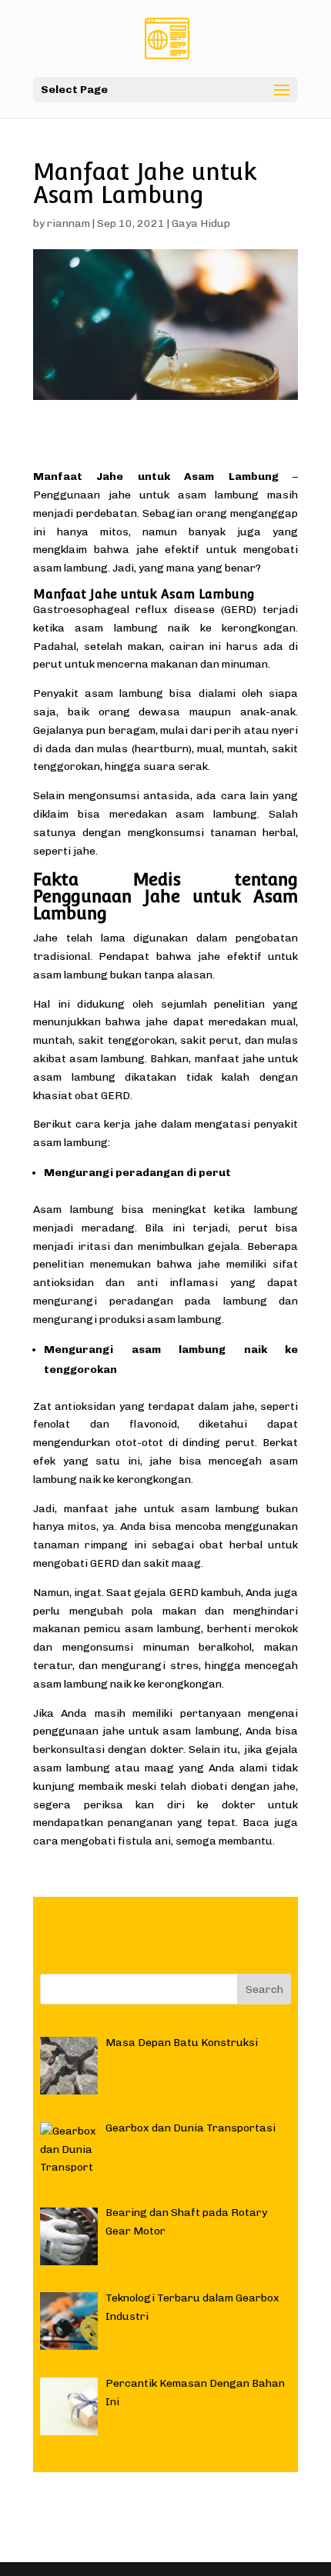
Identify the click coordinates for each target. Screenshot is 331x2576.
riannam (69, 223)
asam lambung (116, 628)
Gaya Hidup (201, 223)
